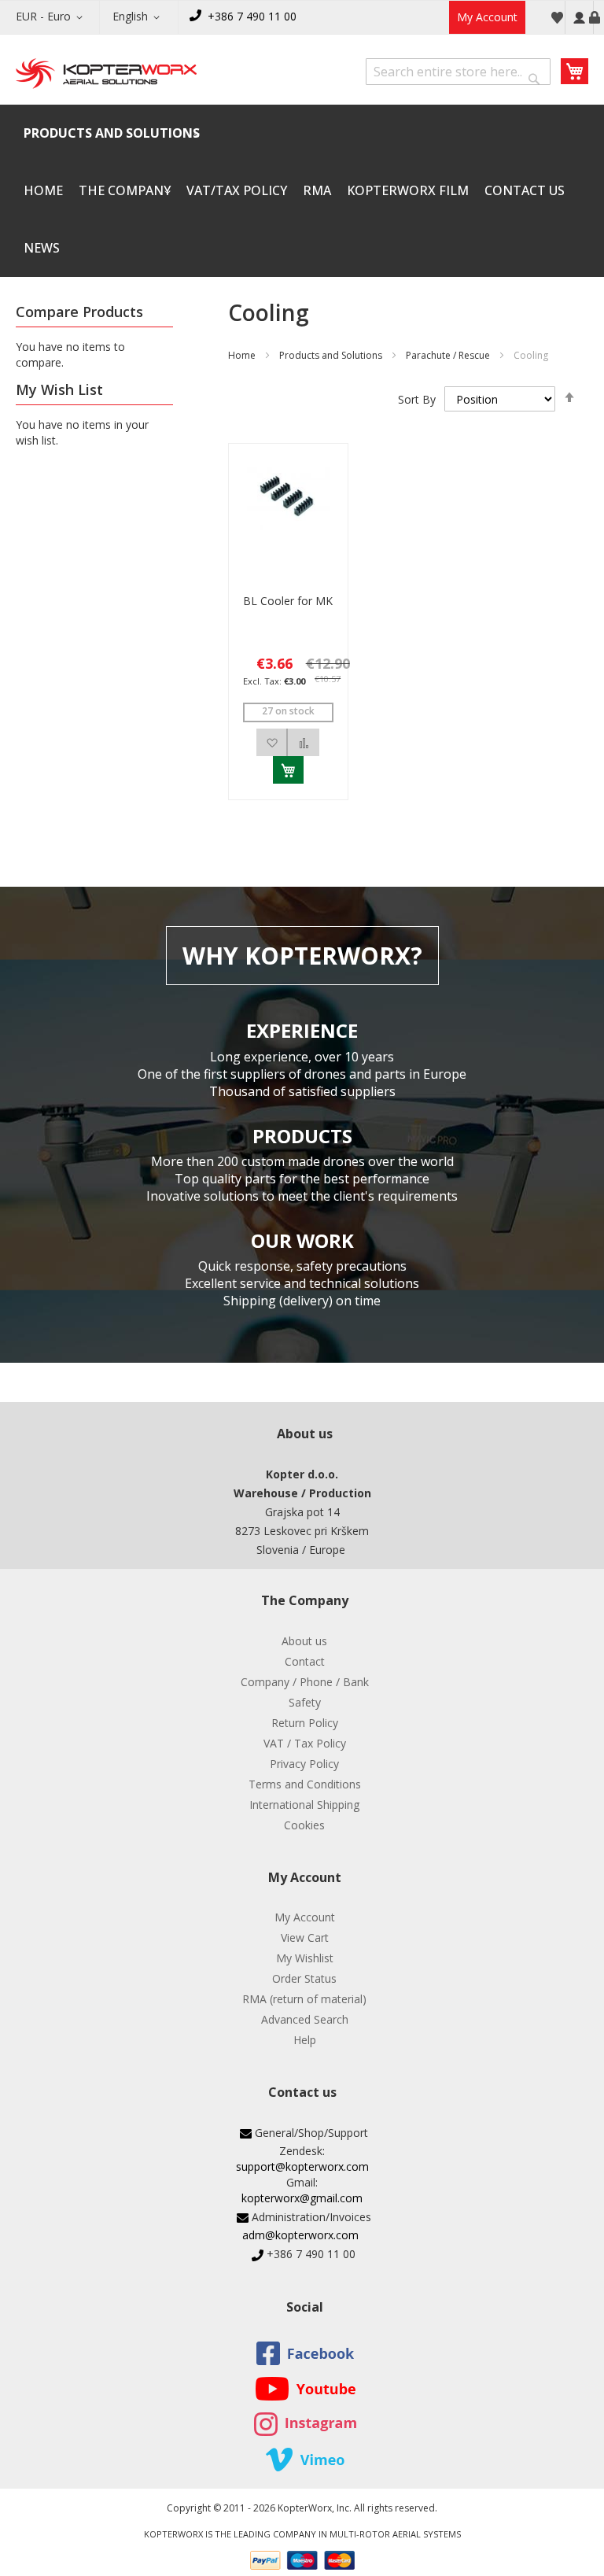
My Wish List (557, 17)
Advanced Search (305, 2019)
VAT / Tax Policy (305, 1743)
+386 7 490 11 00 (252, 16)
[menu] (302, 191)
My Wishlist (305, 1958)
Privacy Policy (304, 1764)
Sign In (579, 17)
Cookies (304, 1825)
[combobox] (458, 72)
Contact (305, 1661)
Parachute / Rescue (448, 355)
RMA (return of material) (304, 1999)
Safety (305, 1702)
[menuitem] (112, 133)
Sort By (417, 399)
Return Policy (305, 1723)
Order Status (304, 1978)
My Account (487, 17)
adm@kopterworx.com (300, 2235)
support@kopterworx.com (302, 2166)
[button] (52, 17)
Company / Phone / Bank (305, 1682)
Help (305, 2040)
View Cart (305, 1938)
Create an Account (595, 17)
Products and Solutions (331, 355)
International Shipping (304, 1805)
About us (304, 1641)
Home (242, 355)
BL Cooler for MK (288, 601)
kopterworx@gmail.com (302, 2198)
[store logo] (106, 75)
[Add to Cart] (288, 770)
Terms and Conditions (305, 1784)
